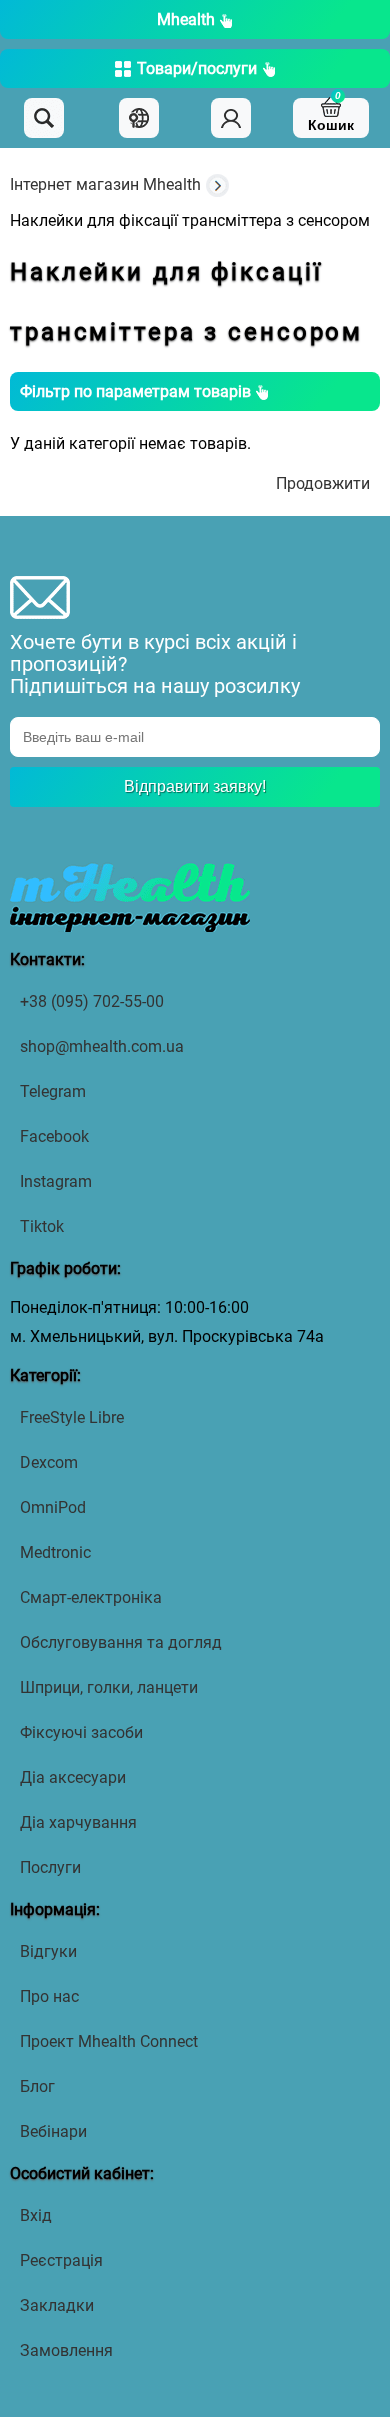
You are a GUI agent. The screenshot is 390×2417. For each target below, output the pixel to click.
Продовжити (323, 483)
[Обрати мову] (139, 118)
